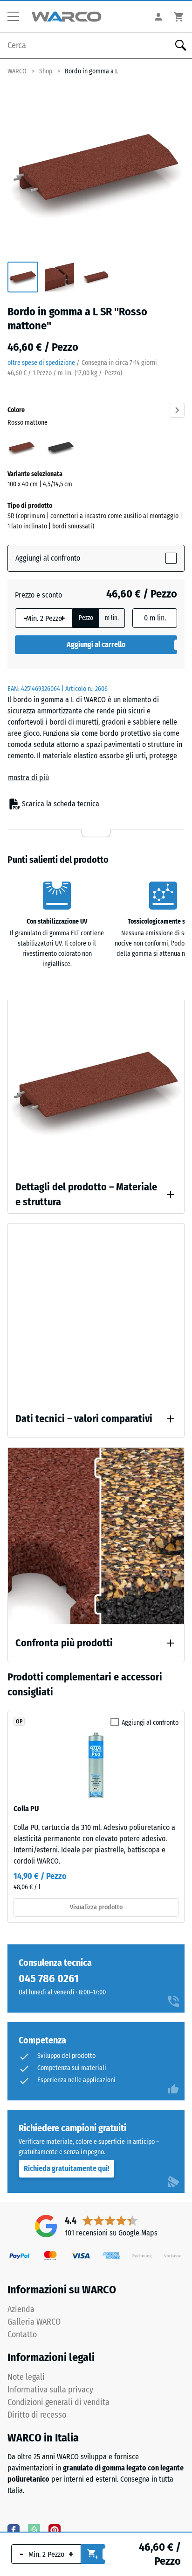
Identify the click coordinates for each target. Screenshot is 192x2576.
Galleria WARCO (34, 2322)
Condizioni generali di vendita (58, 2402)
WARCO (17, 71)
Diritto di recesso (37, 2415)
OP (19, 1722)
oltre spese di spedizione (41, 363)
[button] (17, 17)
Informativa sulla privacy (50, 2390)
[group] (23, 278)
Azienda (21, 2309)
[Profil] (158, 17)
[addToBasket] (93, 2554)
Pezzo (86, 618)
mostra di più (28, 778)
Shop (46, 71)
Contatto (22, 2334)
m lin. (112, 618)
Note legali (26, 2377)
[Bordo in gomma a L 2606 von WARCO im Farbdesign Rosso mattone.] (96, 170)
